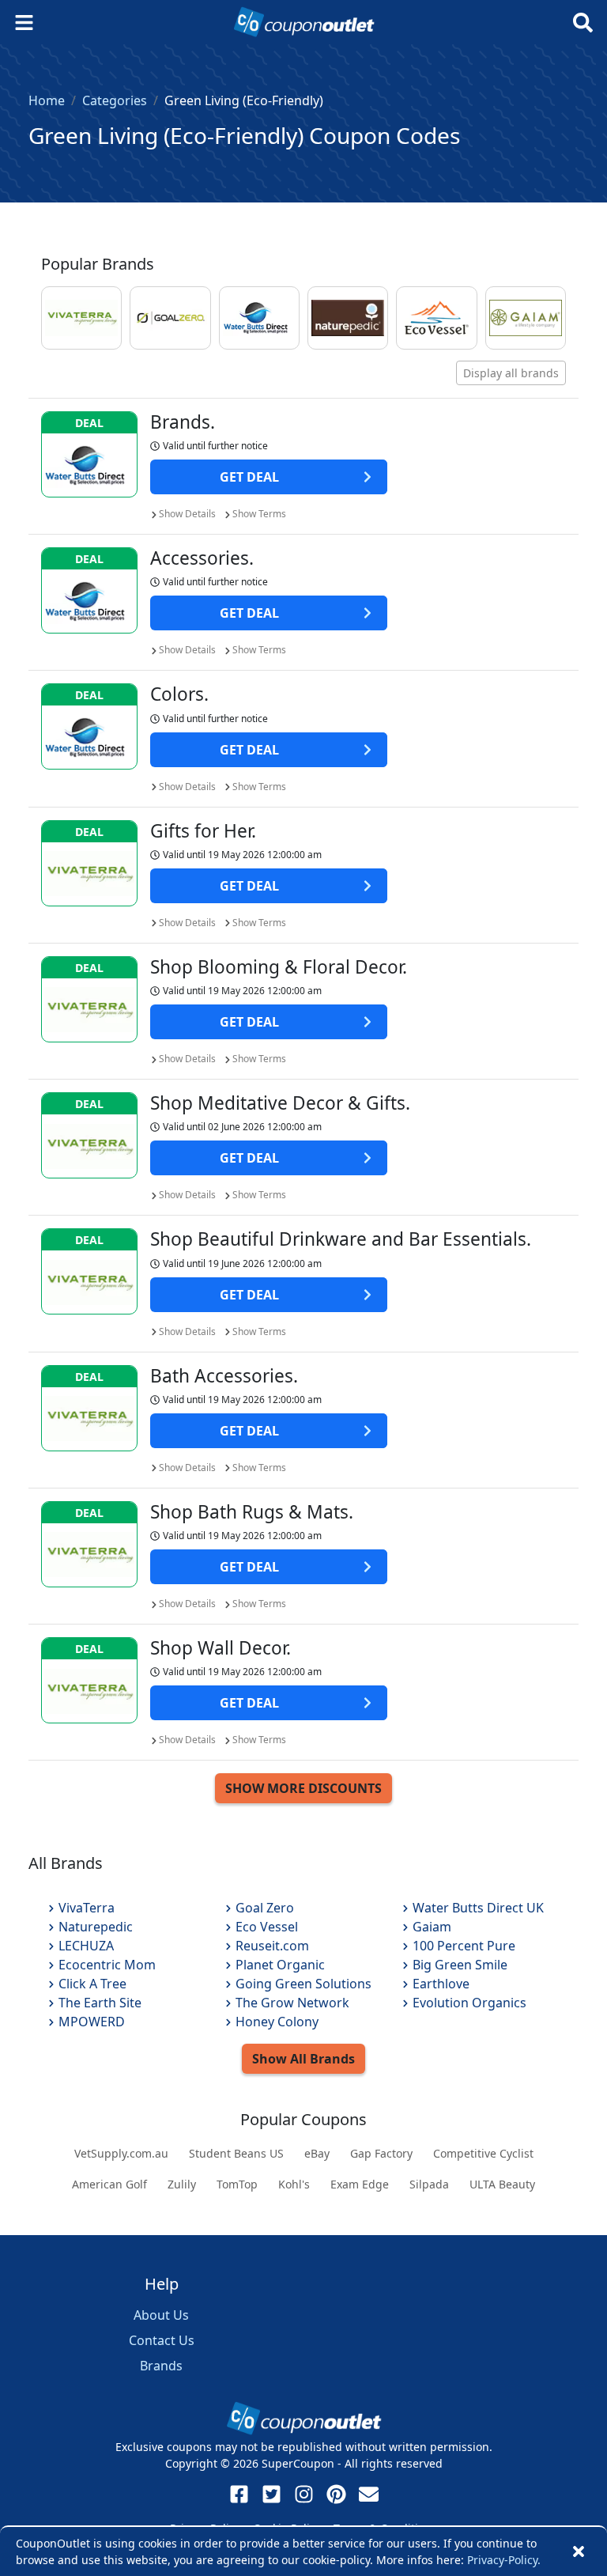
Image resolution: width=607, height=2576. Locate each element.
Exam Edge (360, 2184)
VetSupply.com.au (121, 2153)
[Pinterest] (336, 2494)
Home (47, 100)
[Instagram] (304, 2494)
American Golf (109, 2184)
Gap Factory (381, 2153)
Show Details (187, 514)
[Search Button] (583, 23)
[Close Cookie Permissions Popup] (579, 2551)
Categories (115, 100)
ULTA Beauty (502, 2184)
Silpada (429, 2184)
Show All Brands (303, 2059)
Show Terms (259, 514)
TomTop (237, 2184)
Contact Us (162, 2340)
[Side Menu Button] (24, 23)
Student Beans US (236, 2153)
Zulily (182, 2184)
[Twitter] (271, 2494)
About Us (161, 2315)
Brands (161, 2366)
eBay (317, 2153)
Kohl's (294, 2184)
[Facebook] (239, 2494)
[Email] (369, 2494)
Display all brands (511, 373)
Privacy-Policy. (504, 2560)
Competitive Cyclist (483, 2153)
